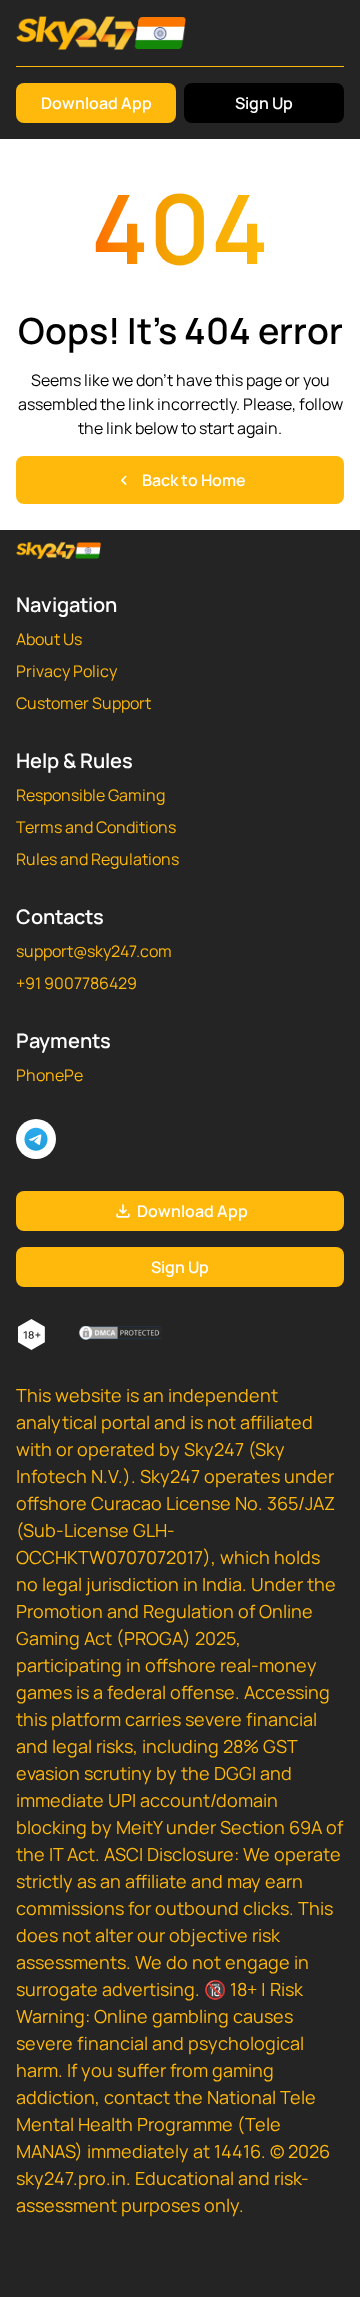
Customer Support (83, 703)
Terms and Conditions (96, 827)
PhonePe (49, 1075)
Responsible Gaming (90, 795)
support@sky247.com (94, 951)
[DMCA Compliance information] (121, 1335)
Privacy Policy (66, 671)
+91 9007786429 (76, 983)
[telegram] (36, 1139)
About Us (49, 639)
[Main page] (101, 33)
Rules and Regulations (97, 859)
